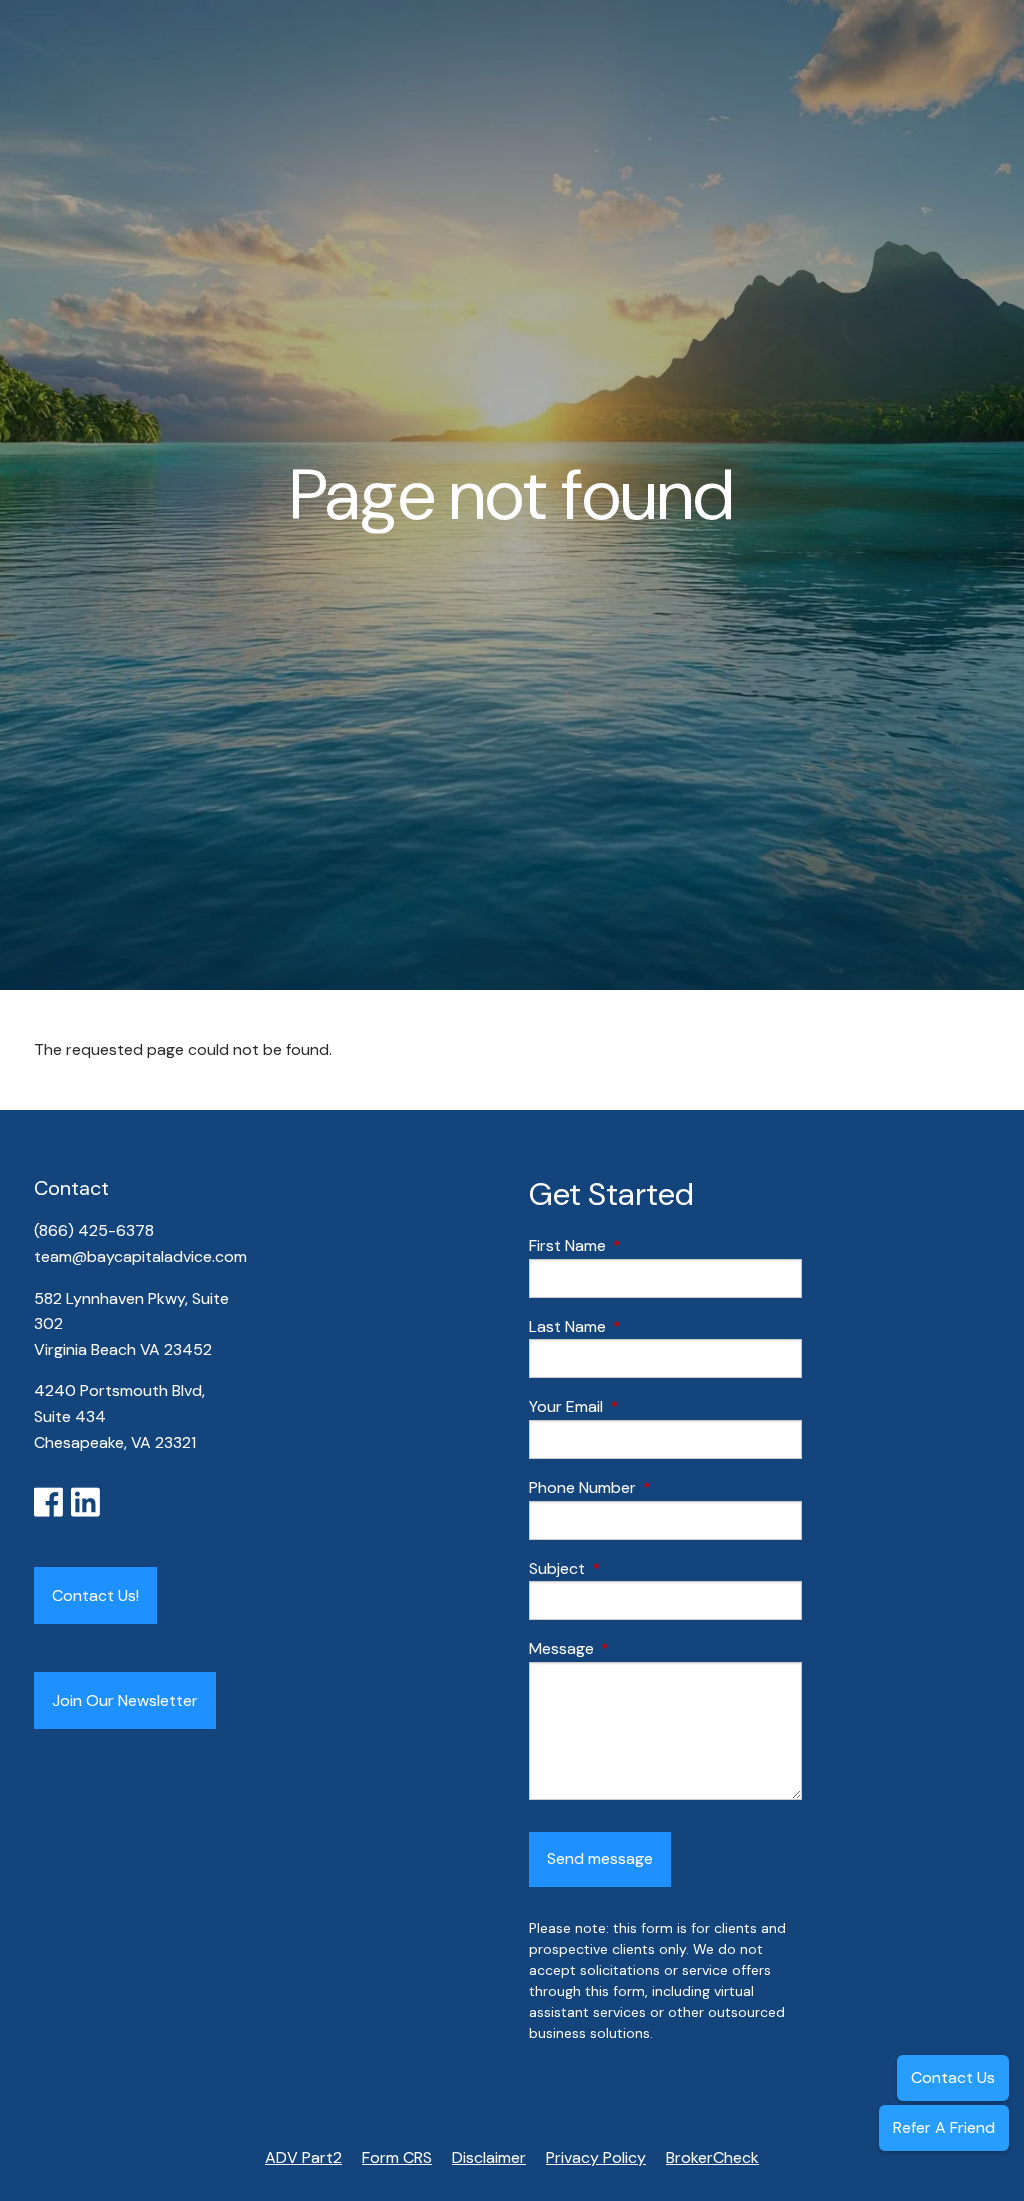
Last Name (644, 1326)
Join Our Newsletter (125, 1700)
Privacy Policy (596, 2157)
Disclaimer (489, 2157)
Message (638, 1648)
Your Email (642, 1406)
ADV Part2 (303, 2157)
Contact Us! (95, 1595)
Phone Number (659, 1487)
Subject (633, 1568)
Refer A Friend (944, 2127)
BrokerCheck (712, 2157)
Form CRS (397, 2157)
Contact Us (953, 2077)
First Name (644, 1245)
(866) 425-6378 (96, 1230)
